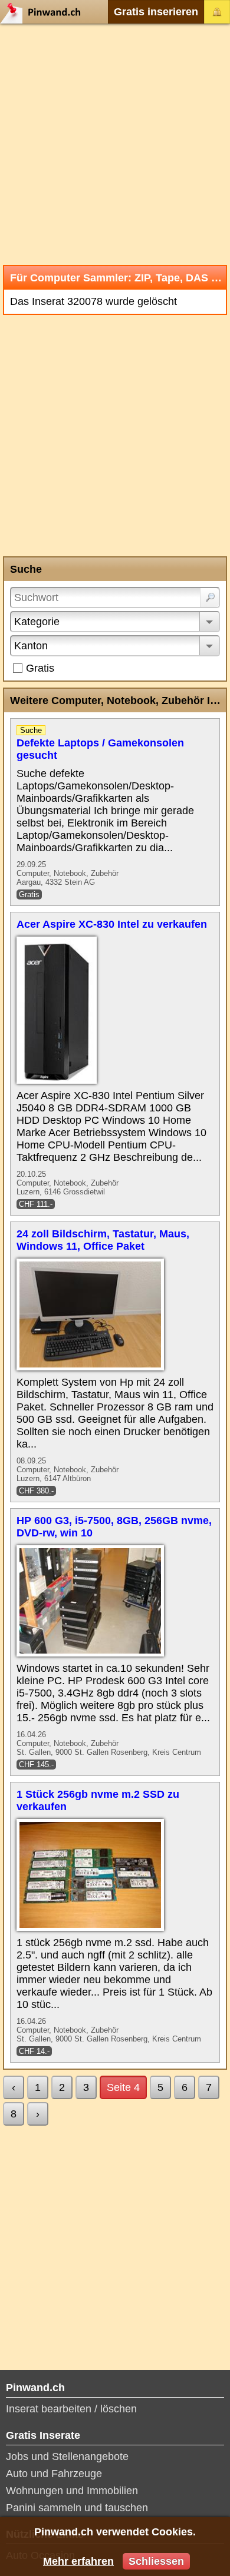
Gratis (40, 668)
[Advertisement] (115, 144)
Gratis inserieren (156, 12)
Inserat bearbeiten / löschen (71, 2409)
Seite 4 (123, 2087)
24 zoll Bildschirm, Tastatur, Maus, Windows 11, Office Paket (103, 1240)
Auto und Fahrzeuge (54, 2474)
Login (217, 12)
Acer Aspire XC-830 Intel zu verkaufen (112, 924)
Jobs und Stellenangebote (67, 2457)
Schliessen (156, 2561)
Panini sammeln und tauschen (77, 2508)
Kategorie (37, 622)
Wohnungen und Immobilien (72, 2491)
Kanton (31, 646)
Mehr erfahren (78, 2561)
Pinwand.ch (44, 12)
